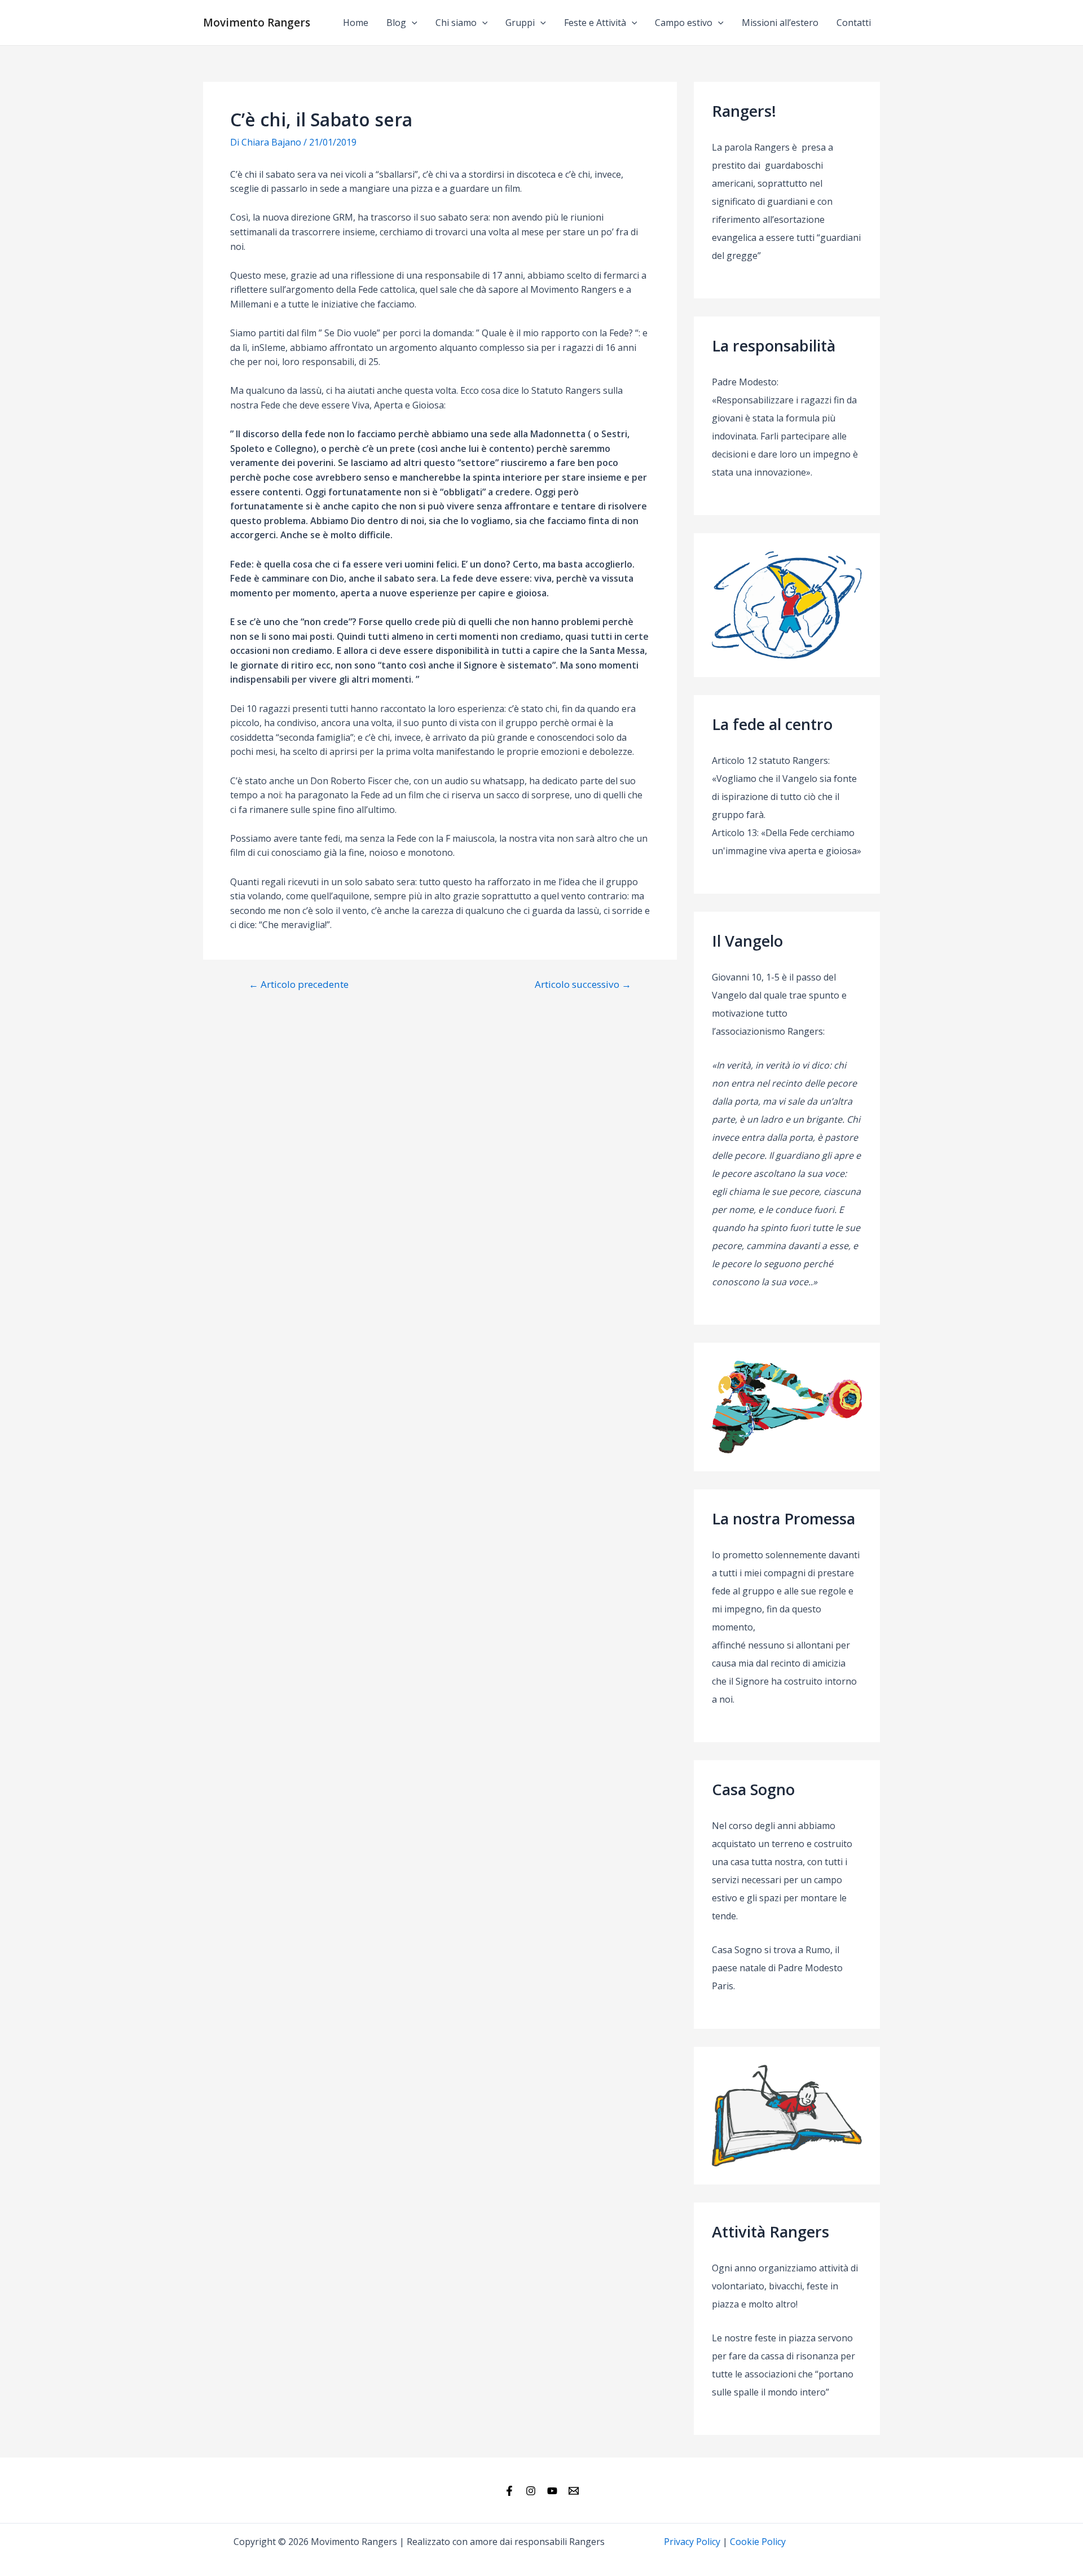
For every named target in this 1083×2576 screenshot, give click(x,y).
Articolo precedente (299, 984)
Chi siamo (456, 23)
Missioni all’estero (780, 23)
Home (356, 23)
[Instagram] (531, 2491)
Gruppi (520, 23)
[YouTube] (552, 2491)
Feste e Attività (595, 23)
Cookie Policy (758, 2542)
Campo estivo (684, 23)
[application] (412, 23)
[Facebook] (509, 2491)
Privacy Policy (692, 2542)
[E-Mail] (574, 2491)
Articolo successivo (583, 984)
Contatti (854, 23)
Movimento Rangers (257, 23)
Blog (396, 23)
